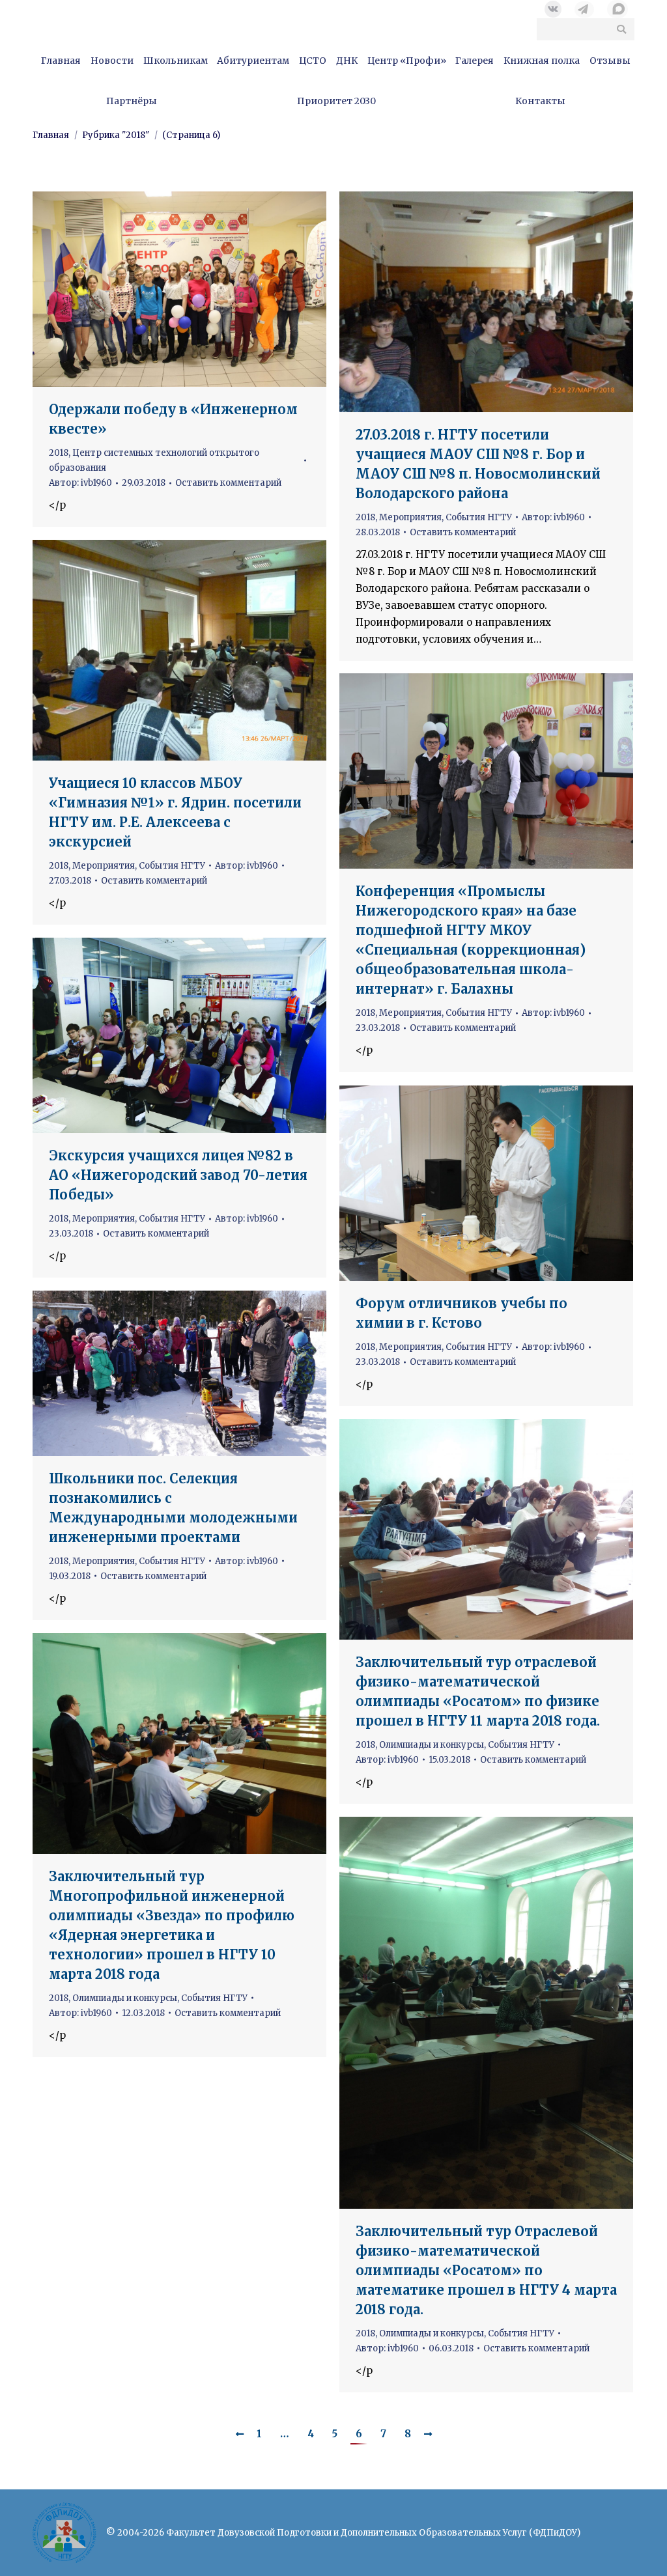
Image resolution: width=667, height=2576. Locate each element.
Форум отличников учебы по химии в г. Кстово (461, 1313)
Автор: (80, 483)
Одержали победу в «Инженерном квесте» (173, 419)
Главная (51, 135)
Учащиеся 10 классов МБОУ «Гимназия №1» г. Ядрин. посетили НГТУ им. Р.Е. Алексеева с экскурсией (175, 812)
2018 (59, 453)
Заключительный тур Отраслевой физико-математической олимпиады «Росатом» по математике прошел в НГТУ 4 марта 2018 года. (486, 2270)
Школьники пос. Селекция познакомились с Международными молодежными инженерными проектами (173, 1508)
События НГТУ (479, 517)
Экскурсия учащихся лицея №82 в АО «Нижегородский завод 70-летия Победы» (178, 1175)
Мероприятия (410, 517)
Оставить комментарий (228, 483)
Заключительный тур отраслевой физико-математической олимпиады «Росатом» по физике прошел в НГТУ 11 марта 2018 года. (478, 1691)
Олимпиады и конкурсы (432, 1745)
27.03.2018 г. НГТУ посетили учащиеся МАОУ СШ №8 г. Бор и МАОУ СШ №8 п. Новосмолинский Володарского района (478, 464)
